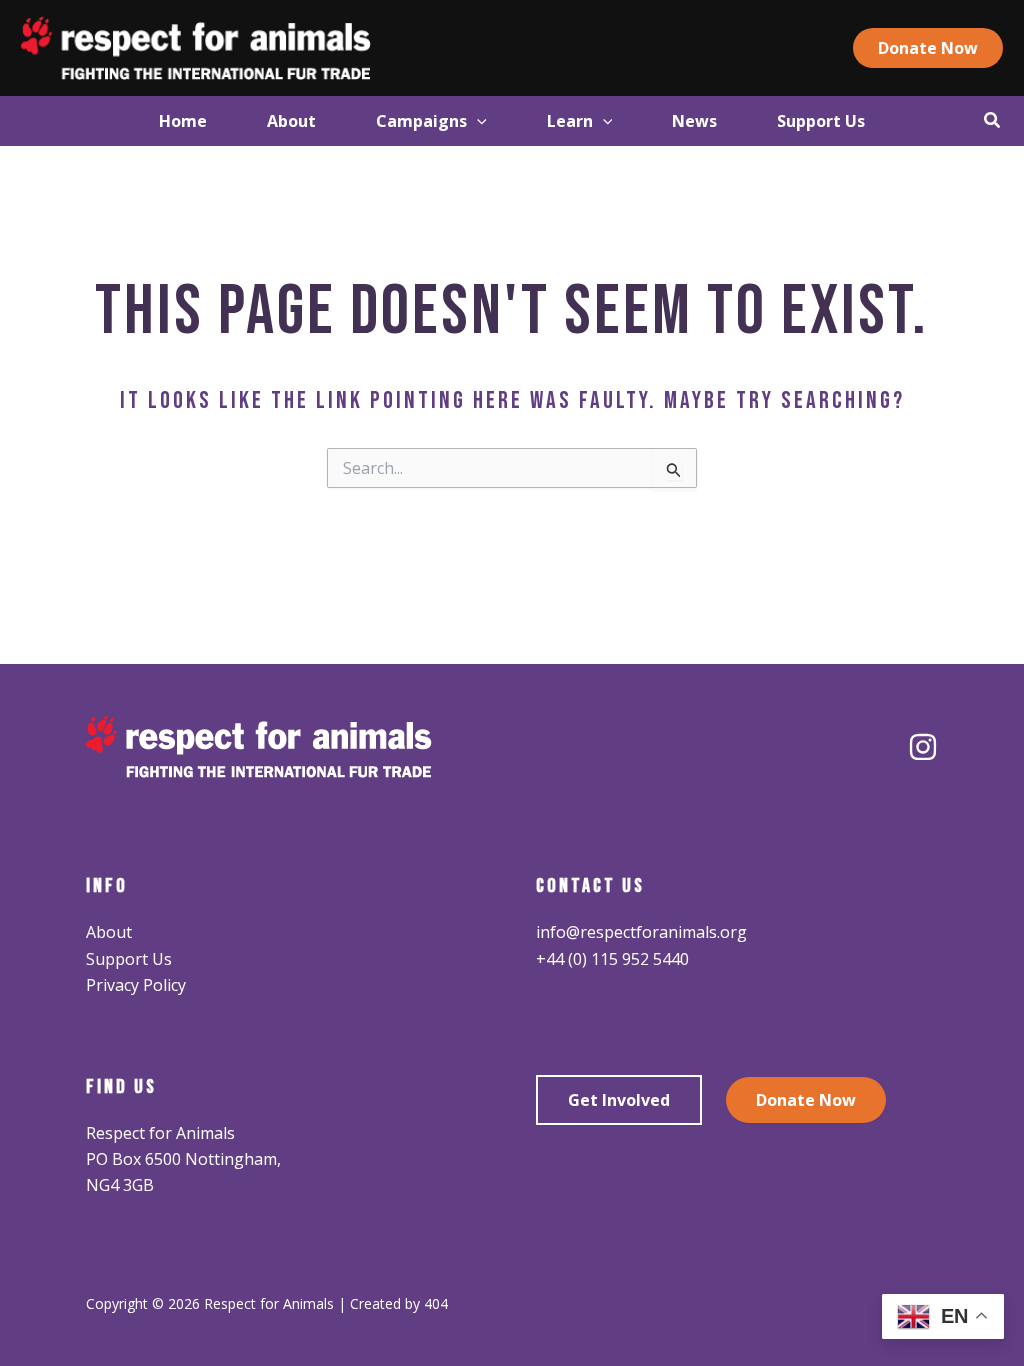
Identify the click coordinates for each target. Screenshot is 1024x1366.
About (109, 932)
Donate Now (806, 1100)
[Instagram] (923, 747)
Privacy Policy (136, 985)
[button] (928, 48)
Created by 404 (399, 1303)
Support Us (129, 959)
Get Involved (619, 1100)
